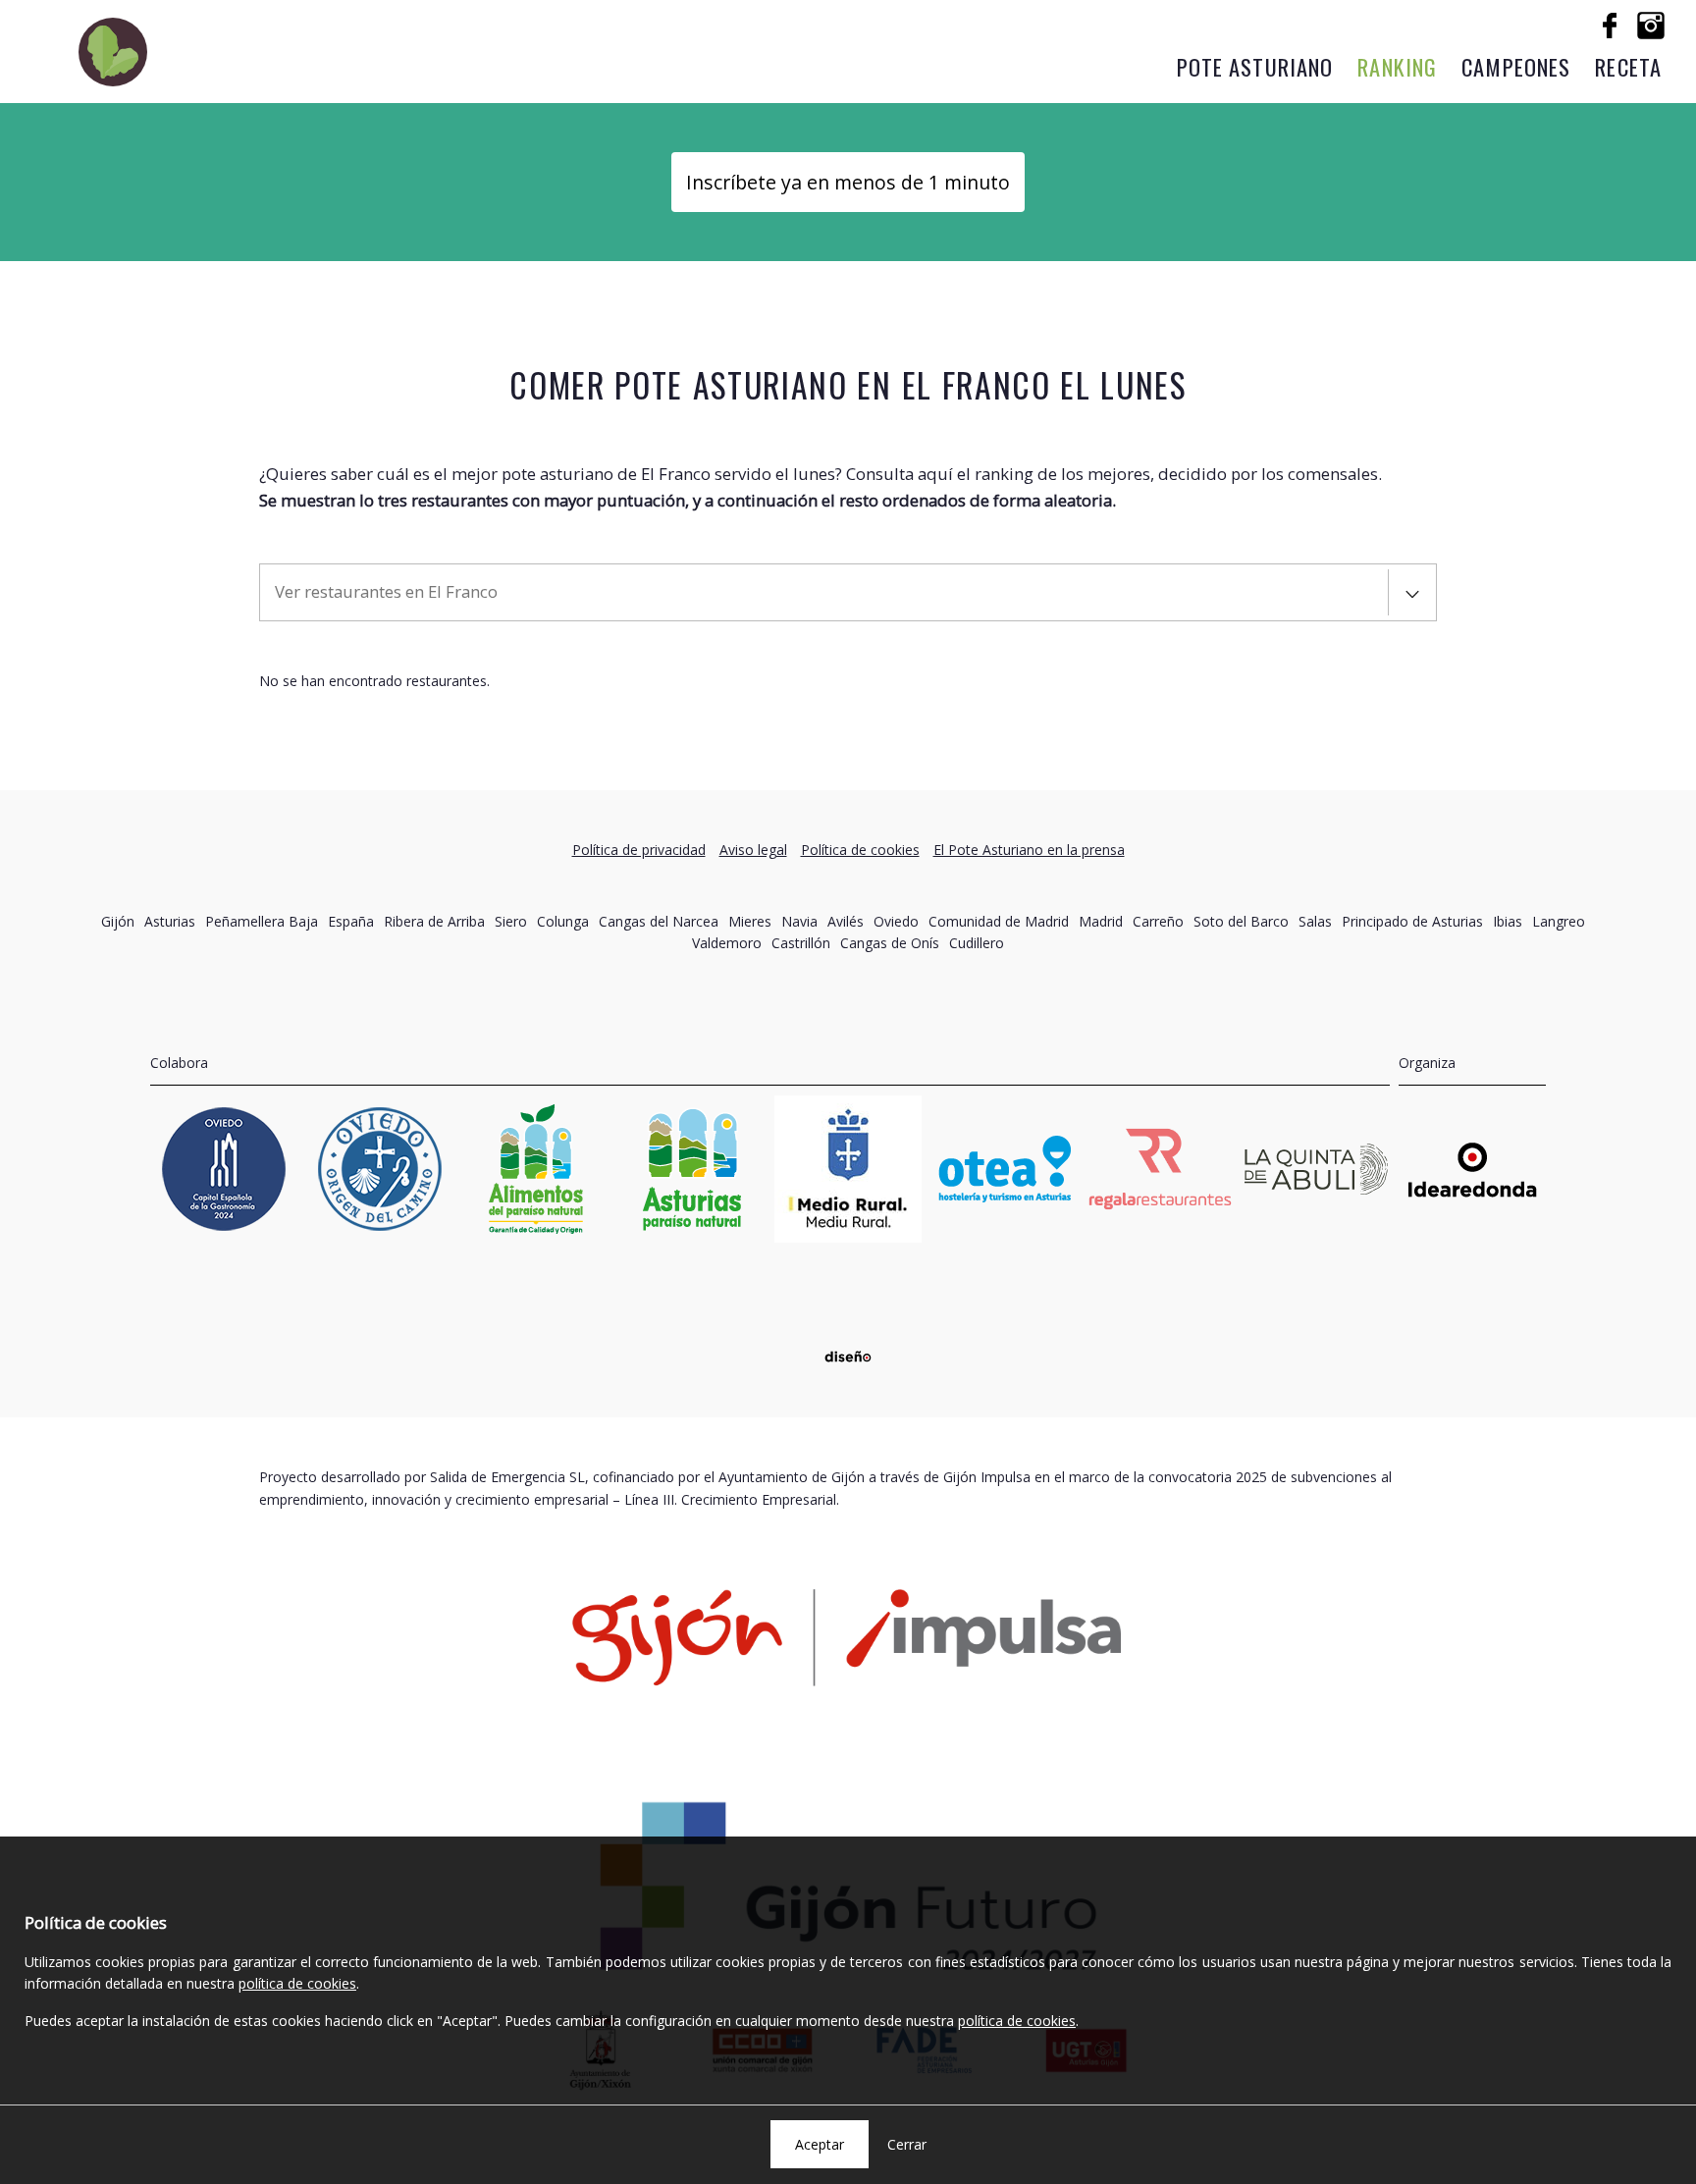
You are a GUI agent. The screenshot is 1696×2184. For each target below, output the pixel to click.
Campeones (1516, 66)
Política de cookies (860, 850)
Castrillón (801, 943)
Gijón (118, 921)
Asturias (170, 921)
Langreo (1559, 921)
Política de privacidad (639, 850)
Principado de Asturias (1412, 921)
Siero (511, 921)
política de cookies (297, 1983)
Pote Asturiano (1255, 66)
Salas (1315, 921)
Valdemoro (727, 943)
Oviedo (896, 921)
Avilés (846, 921)
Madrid (1101, 921)
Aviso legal (753, 850)
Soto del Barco (1241, 921)
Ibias (1508, 921)
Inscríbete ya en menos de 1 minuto (848, 182)
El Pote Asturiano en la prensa (1029, 850)
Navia (799, 921)
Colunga (563, 921)
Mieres (750, 921)
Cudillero (977, 943)
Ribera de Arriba (434, 921)
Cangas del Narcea (659, 921)
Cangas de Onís (890, 943)
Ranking (1397, 66)
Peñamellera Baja (262, 921)
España (351, 921)
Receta (1628, 66)
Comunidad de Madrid (999, 921)
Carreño (1158, 921)
